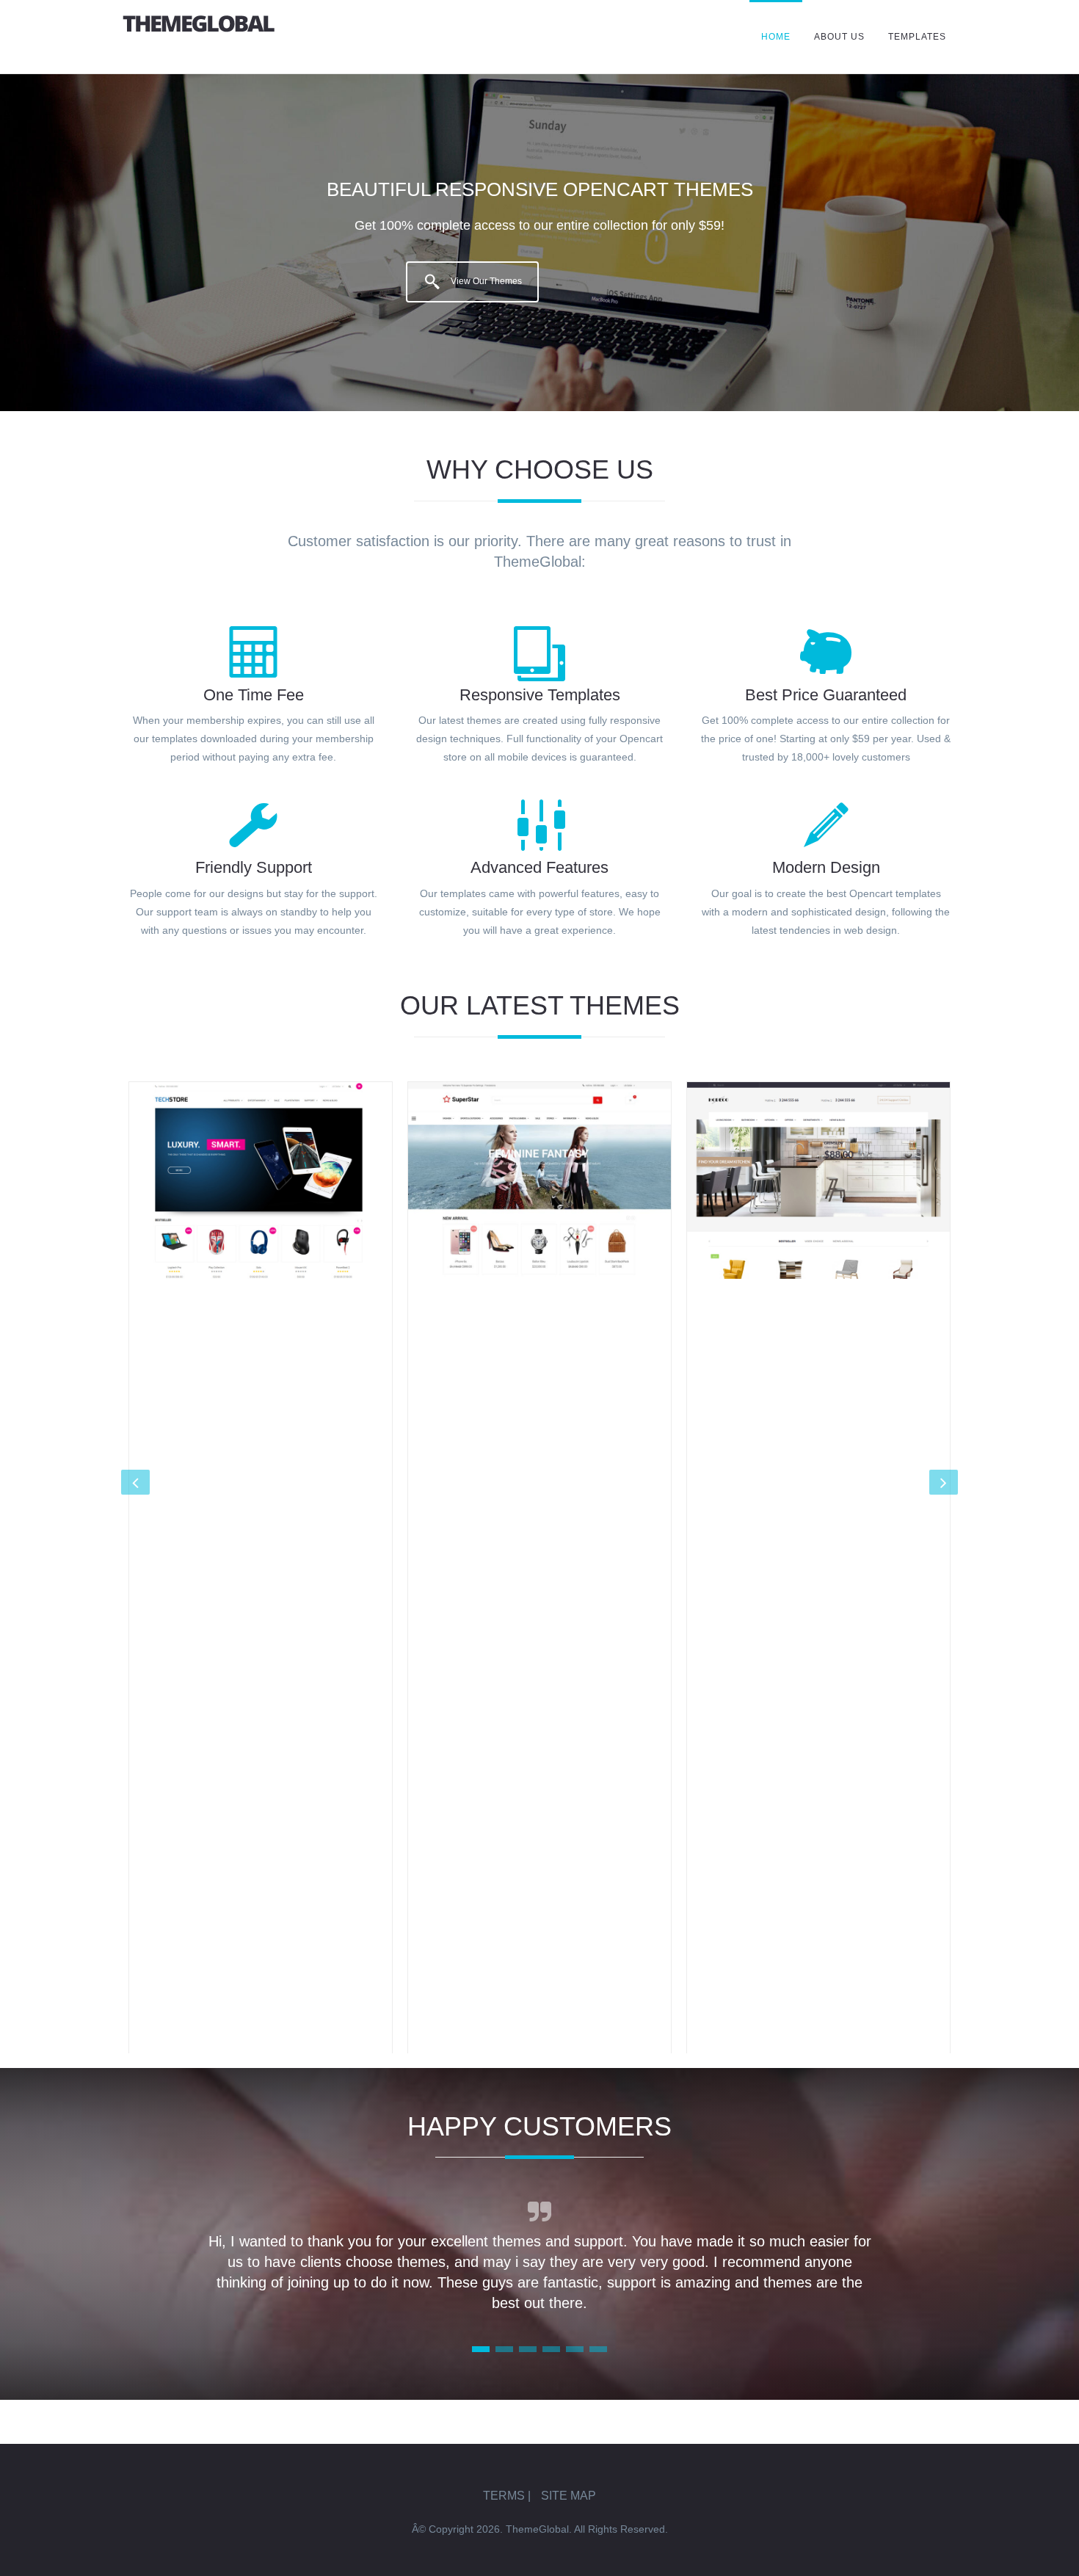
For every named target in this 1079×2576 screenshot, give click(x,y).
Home (776, 37)
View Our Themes (484, 281)
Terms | (507, 2496)
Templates (917, 37)
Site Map (568, 2496)
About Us (839, 37)
